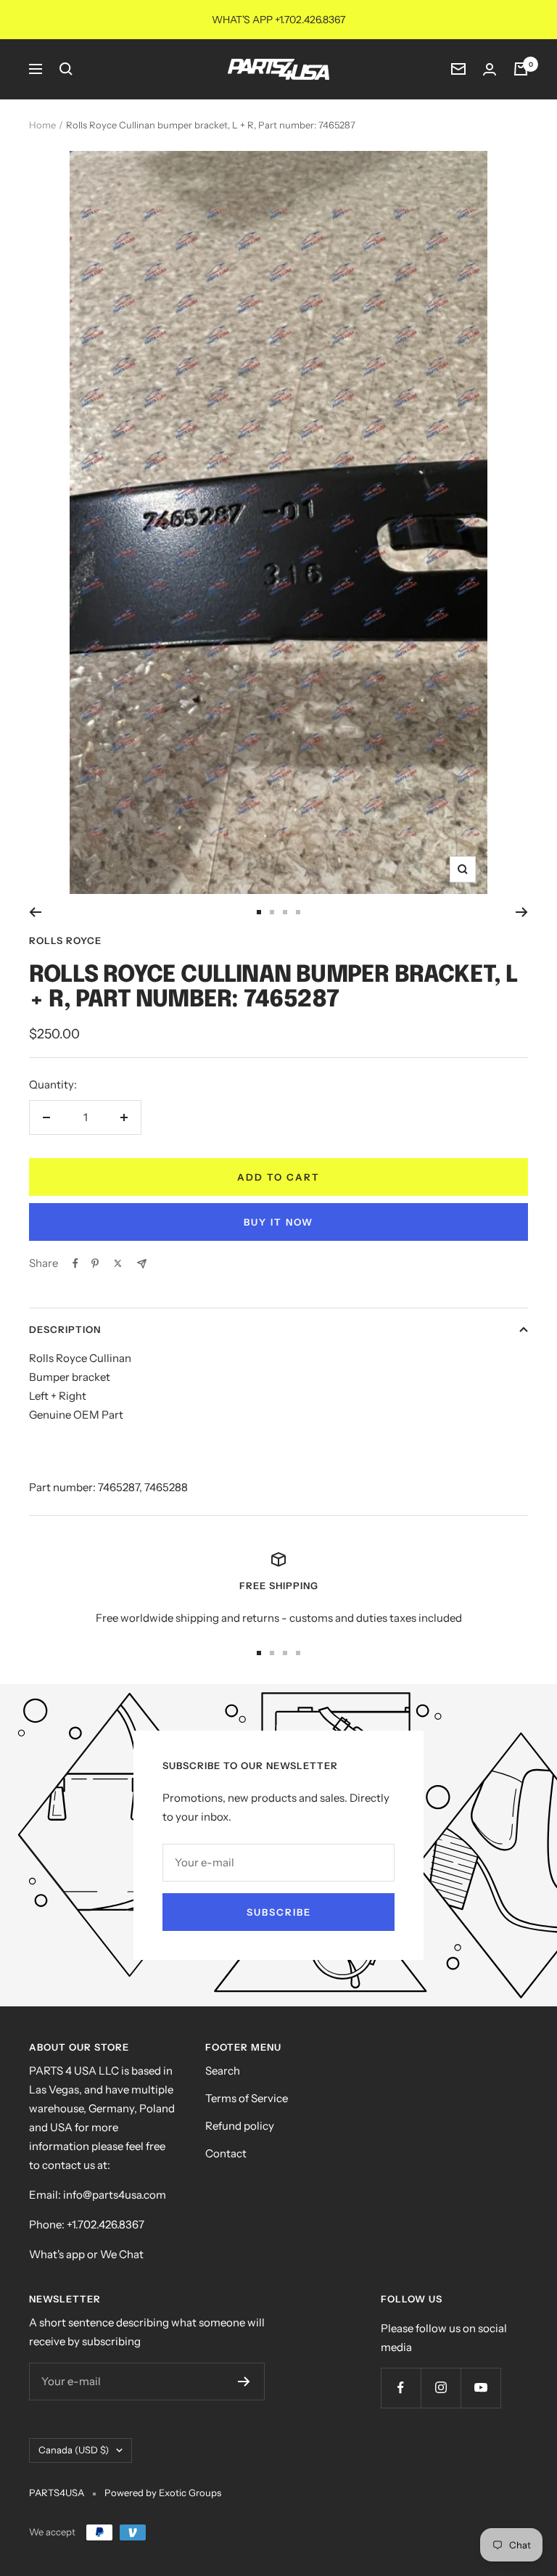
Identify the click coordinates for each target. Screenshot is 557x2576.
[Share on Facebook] (75, 1263)
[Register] (244, 2382)
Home (42, 125)
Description (65, 1329)
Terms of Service (247, 2098)
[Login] (490, 69)
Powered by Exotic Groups (163, 2493)
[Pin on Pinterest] (95, 1263)
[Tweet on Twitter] (118, 1263)
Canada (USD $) (74, 2450)
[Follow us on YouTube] (480, 2388)
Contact (226, 2153)
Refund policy (240, 2126)
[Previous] (35, 912)
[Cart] (521, 69)
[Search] (66, 69)
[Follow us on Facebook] (401, 2388)
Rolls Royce (65, 940)
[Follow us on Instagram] (441, 2388)
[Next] (522, 912)
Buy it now (278, 1222)
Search (223, 2071)
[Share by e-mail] (142, 1264)
